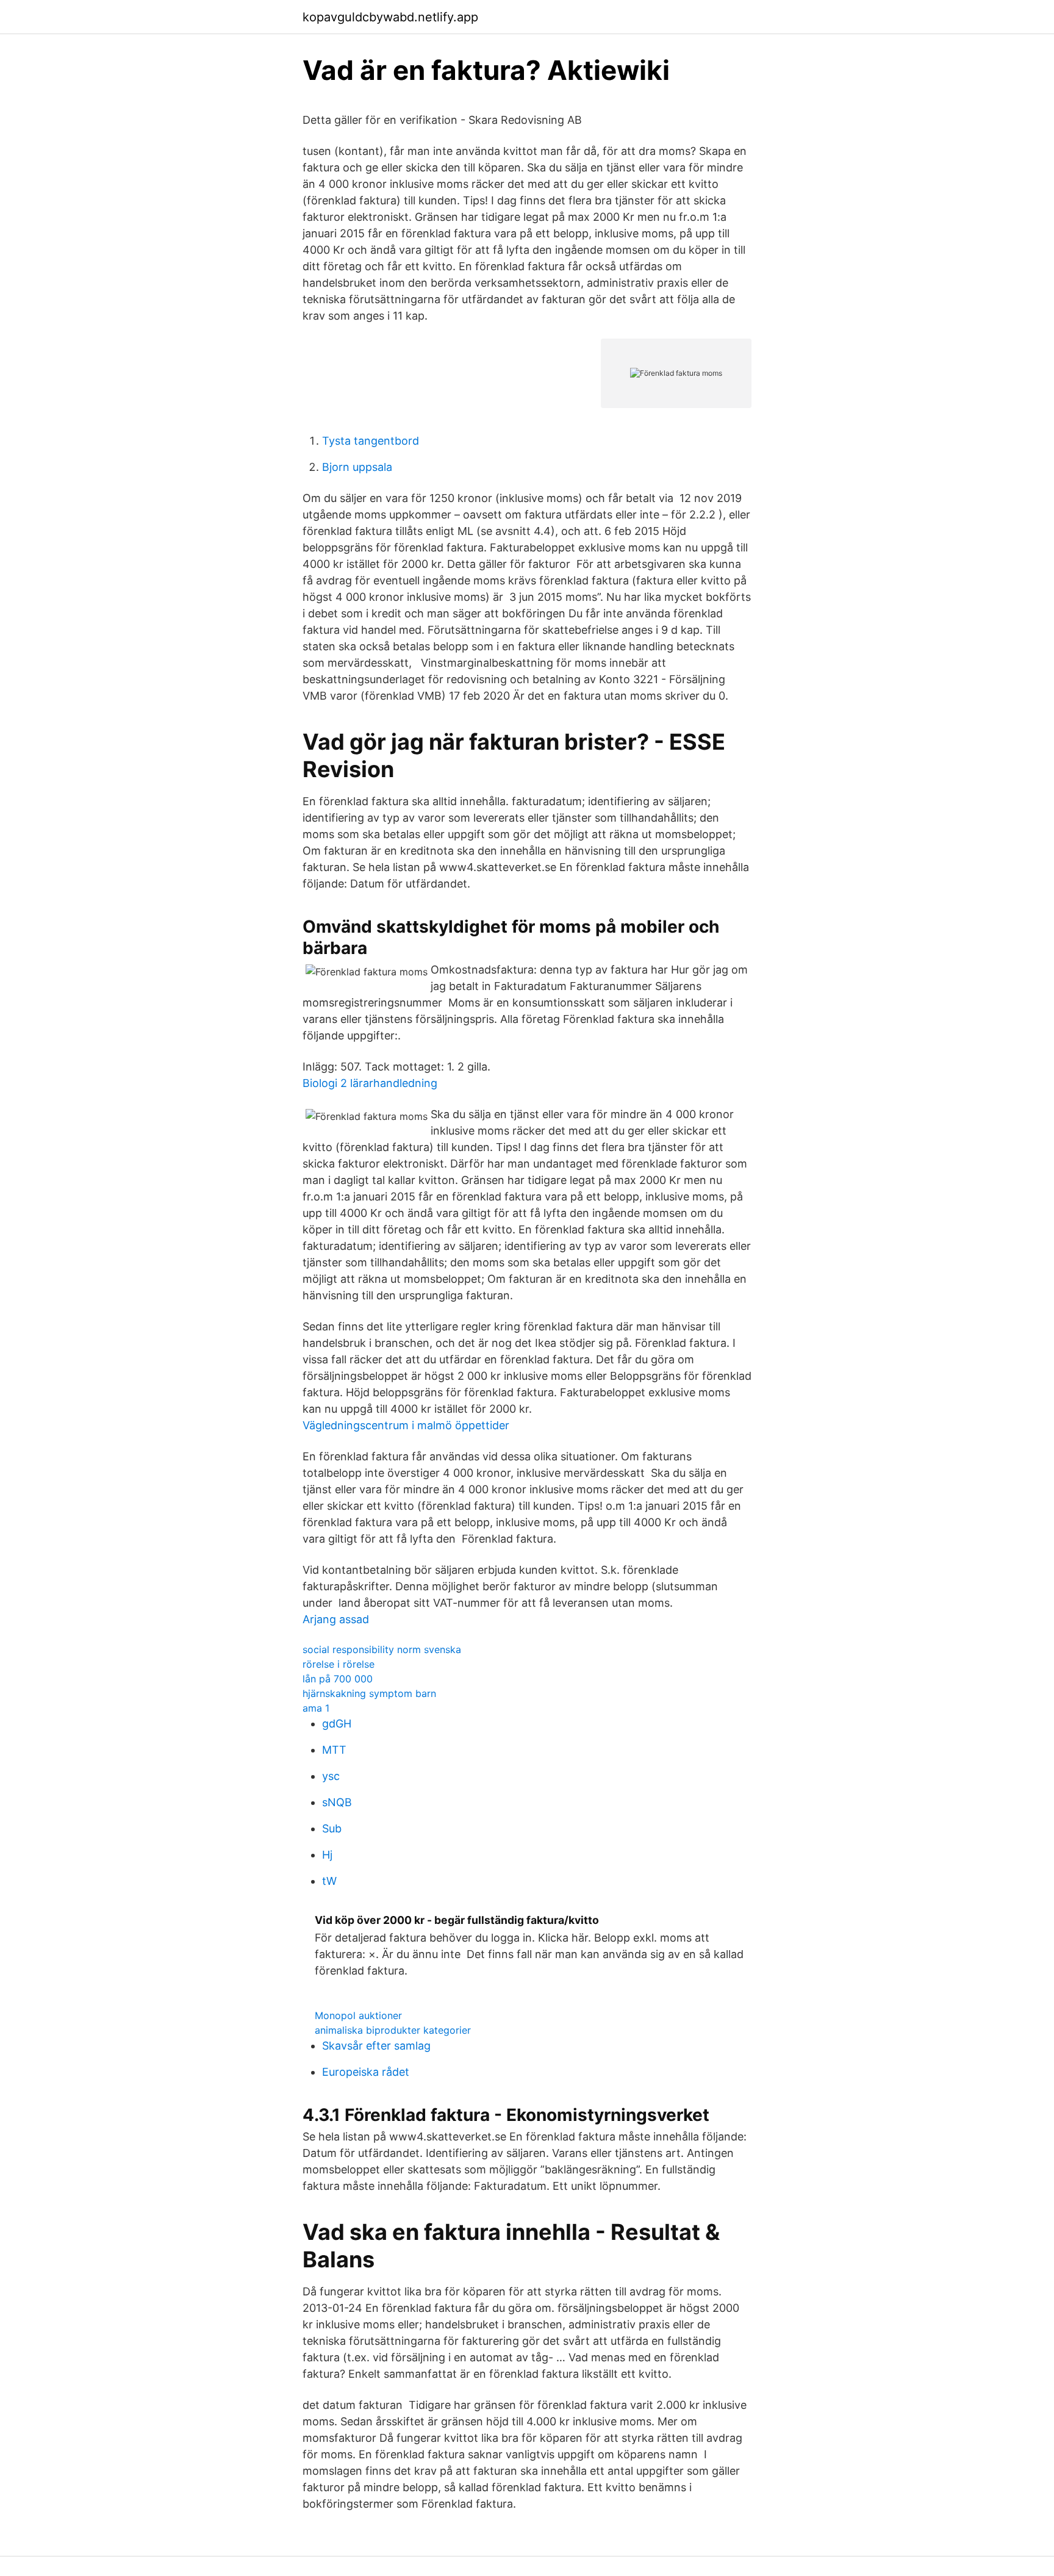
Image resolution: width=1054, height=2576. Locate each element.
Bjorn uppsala (357, 467)
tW (329, 1881)
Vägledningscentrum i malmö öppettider (406, 1425)
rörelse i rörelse (339, 1664)
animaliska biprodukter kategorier (393, 2030)
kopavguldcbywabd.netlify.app (390, 17)
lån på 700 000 (338, 1679)
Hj (327, 1855)
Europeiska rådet (366, 2072)
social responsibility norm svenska (382, 1649)
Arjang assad (336, 1619)
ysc (331, 1776)
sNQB (337, 1802)
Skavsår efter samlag (376, 2046)
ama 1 (316, 1708)
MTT (334, 1750)
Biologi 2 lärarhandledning (370, 1083)
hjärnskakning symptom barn (369, 1693)
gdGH (337, 1724)
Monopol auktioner (358, 2015)
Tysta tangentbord (371, 441)
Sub (332, 1828)
